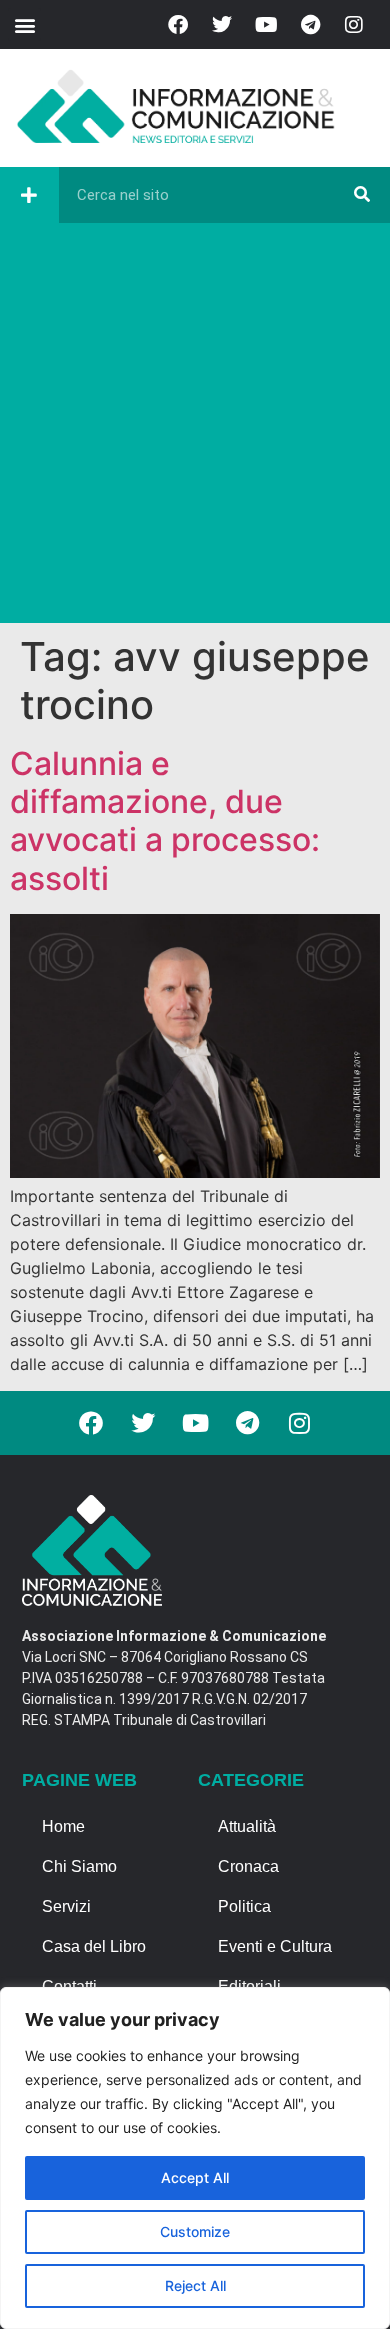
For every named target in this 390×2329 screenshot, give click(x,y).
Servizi (66, 1906)
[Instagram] (354, 25)
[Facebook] (178, 25)
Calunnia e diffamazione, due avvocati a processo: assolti (165, 821)
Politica (244, 1906)
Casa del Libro (94, 1946)
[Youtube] (266, 25)
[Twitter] (222, 25)
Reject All (195, 2285)
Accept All (195, 2177)
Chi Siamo (79, 1866)
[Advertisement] (195, 428)
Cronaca (248, 1866)
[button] (24, 24)
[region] (195, 2158)
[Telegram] (310, 25)
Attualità (247, 1826)
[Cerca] (362, 195)
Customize (195, 2231)
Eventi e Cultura (275, 1946)
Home (63, 1826)
